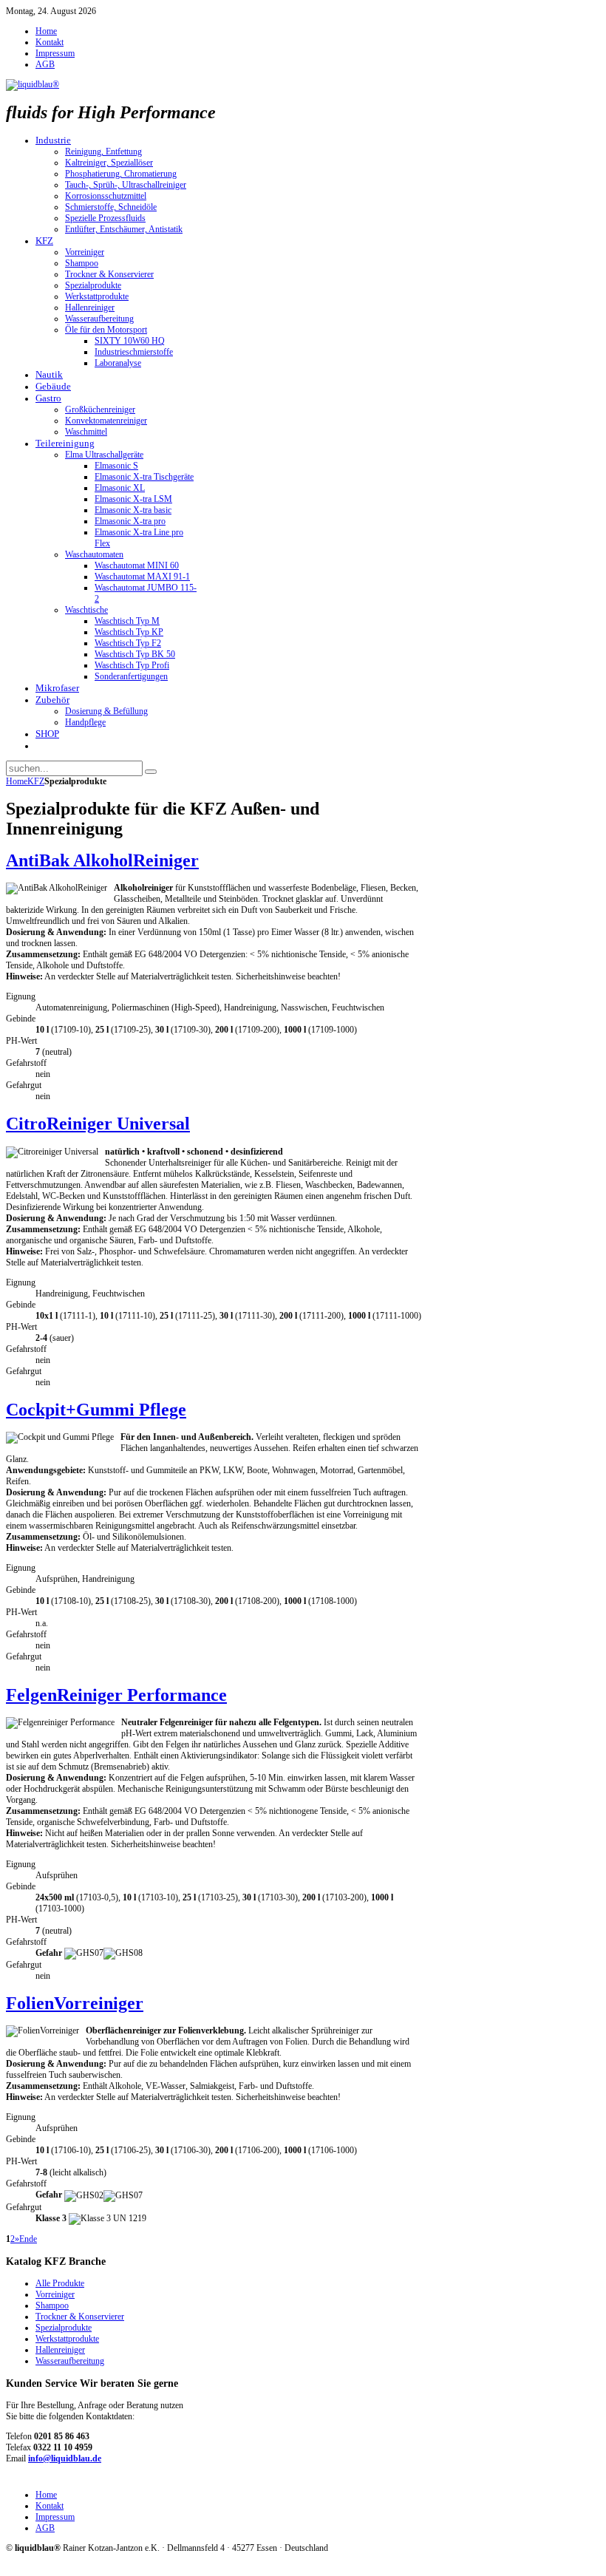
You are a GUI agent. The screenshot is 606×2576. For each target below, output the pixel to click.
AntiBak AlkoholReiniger (102, 860)
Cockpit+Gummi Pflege (96, 1410)
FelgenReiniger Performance (116, 1695)
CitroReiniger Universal (98, 1124)
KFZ (36, 781)
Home (17, 781)
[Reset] (151, 772)
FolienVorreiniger (75, 2003)
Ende (28, 2239)
